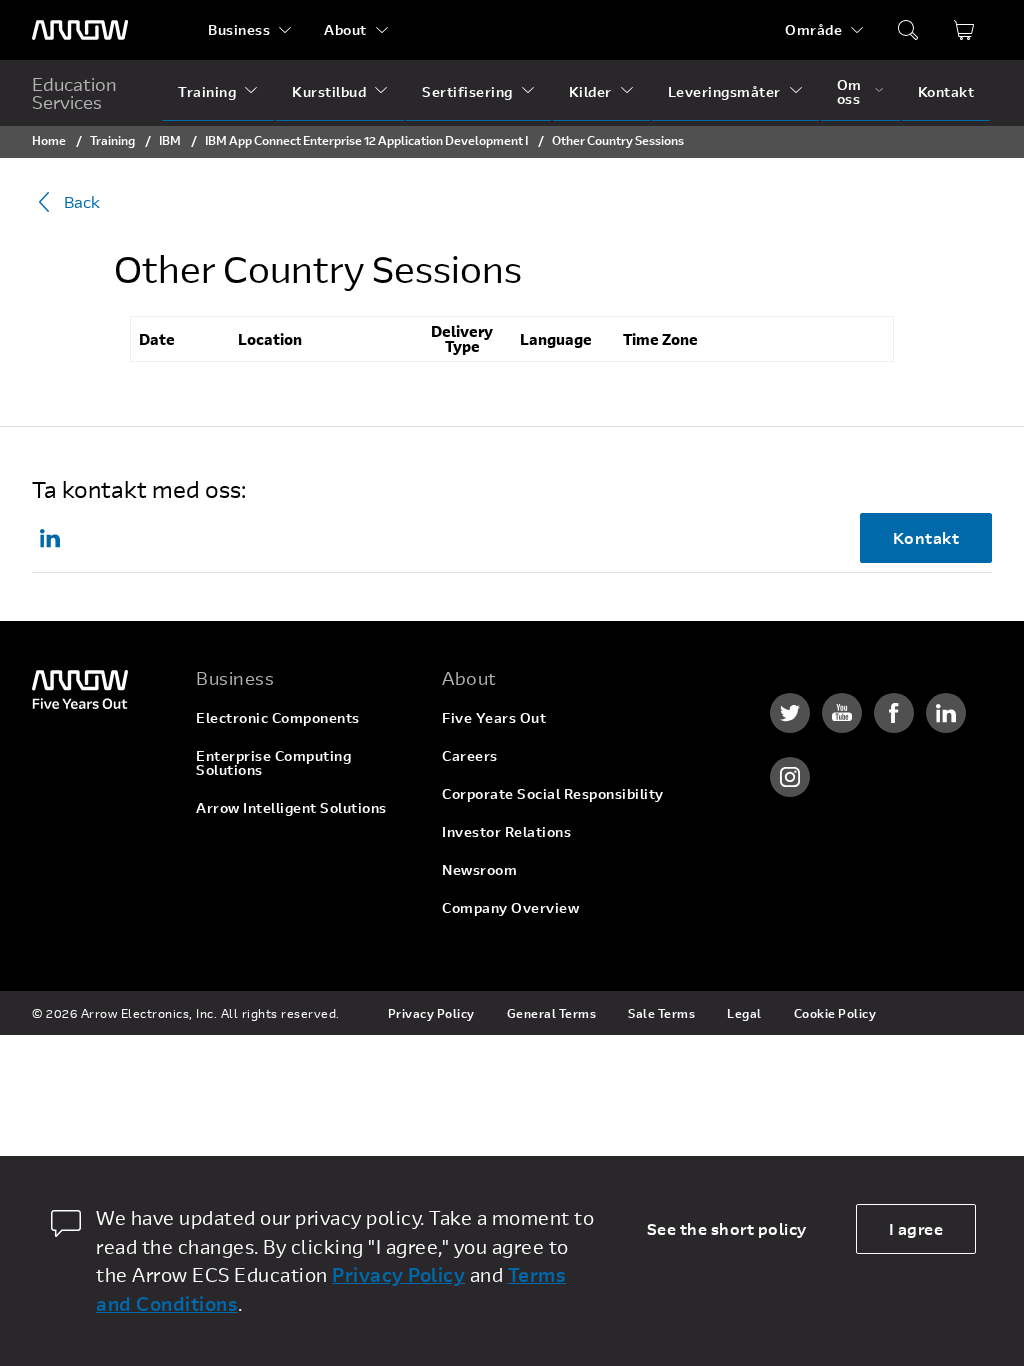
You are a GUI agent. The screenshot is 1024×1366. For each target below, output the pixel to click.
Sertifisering (467, 91)
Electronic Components (278, 717)
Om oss (849, 91)
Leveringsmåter (724, 91)
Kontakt (946, 91)
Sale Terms (661, 1013)
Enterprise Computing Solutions (273, 762)
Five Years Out (494, 717)
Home (49, 140)
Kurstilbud (329, 91)
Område (813, 29)
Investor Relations (506, 831)
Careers (470, 755)
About (345, 29)
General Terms (552, 1013)
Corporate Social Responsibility (553, 793)
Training (207, 91)
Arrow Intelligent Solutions (291, 807)
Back (82, 201)
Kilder (590, 91)
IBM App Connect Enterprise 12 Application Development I (366, 140)
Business (239, 29)
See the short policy (727, 1228)
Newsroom (479, 869)
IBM (170, 140)
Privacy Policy (431, 1013)
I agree (916, 1228)
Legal (744, 1013)
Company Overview (510, 907)
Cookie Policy (835, 1013)
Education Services (74, 93)
